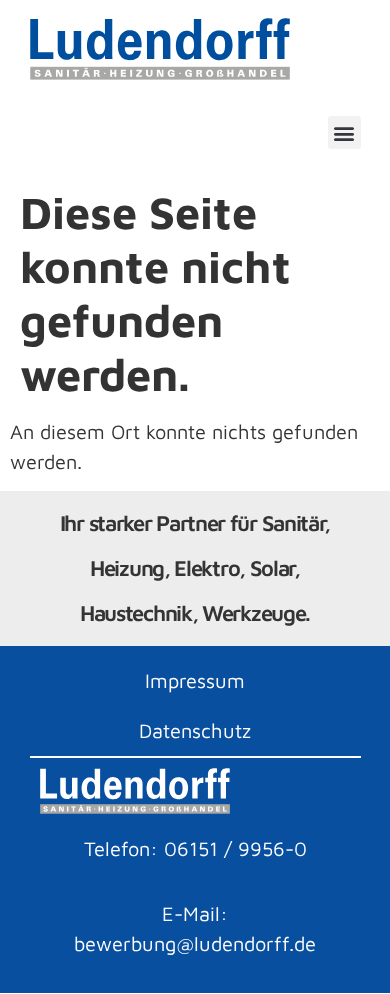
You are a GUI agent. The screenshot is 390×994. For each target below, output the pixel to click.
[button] (344, 132)
